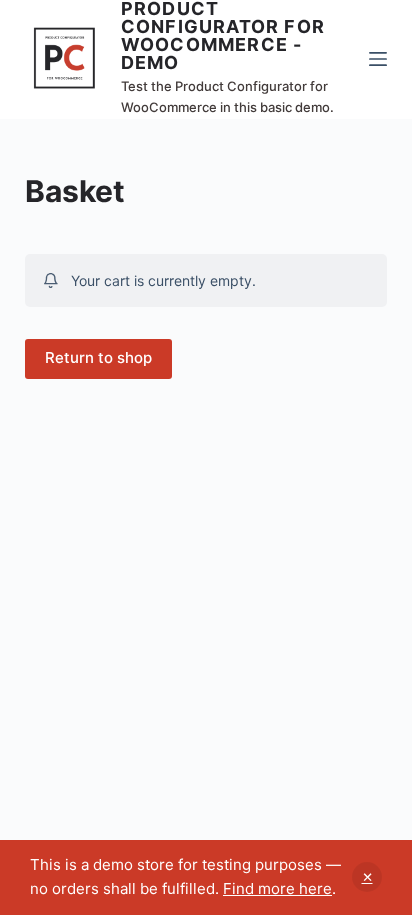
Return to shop (98, 357)
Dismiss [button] (367, 877)
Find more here (277, 888)
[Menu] (378, 59)
